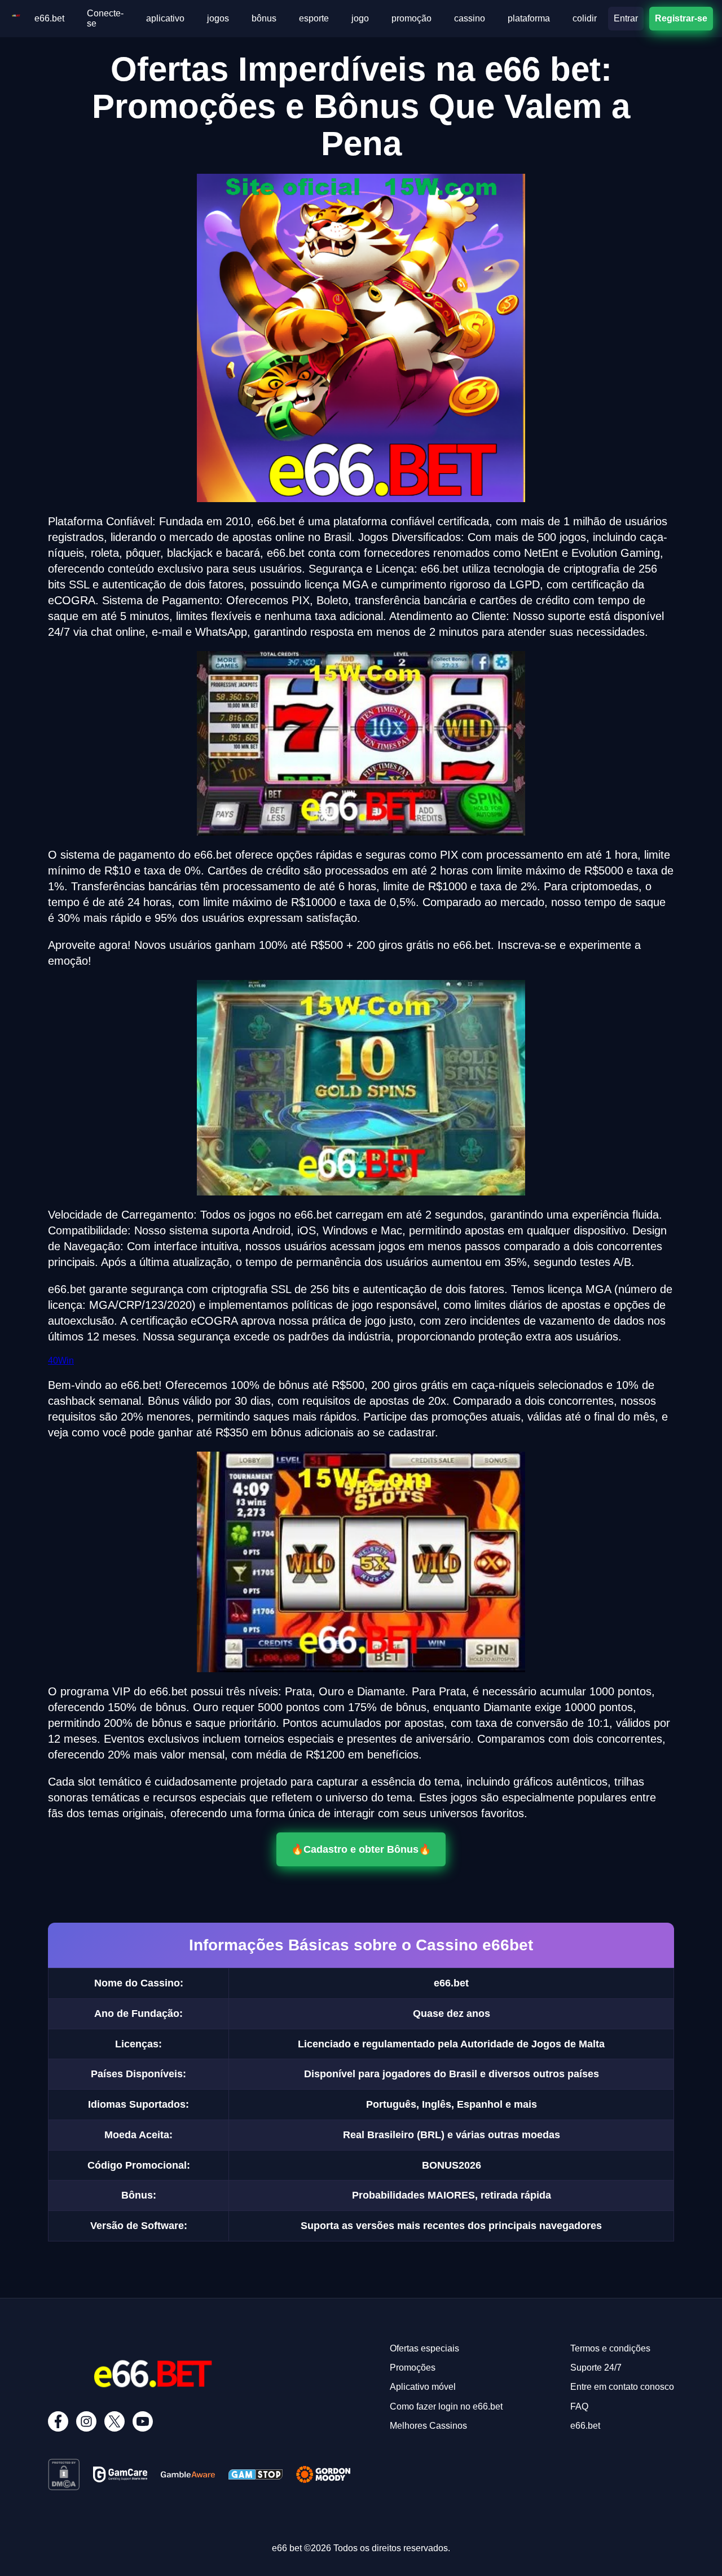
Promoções (413, 2368)
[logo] (16, 18)
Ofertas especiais (424, 2348)
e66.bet (49, 18)
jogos (218, 18)
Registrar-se (681, 18)
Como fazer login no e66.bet (446, 2406)
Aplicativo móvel (423, 2387)
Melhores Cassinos (428, 2426)
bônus (264, 18)
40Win (61, 1360)
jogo (360, 18)
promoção (411, 18)
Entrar (626, 18)
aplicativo (165, 18)
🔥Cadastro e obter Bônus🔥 (361, 1850)
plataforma (529, 18)
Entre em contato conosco (622, 2387)
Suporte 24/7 (596, 2368)
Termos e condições (610, 2348)
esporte (314, 18)
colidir (585, 18)
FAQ (579, 2406)
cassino (470, 18)
